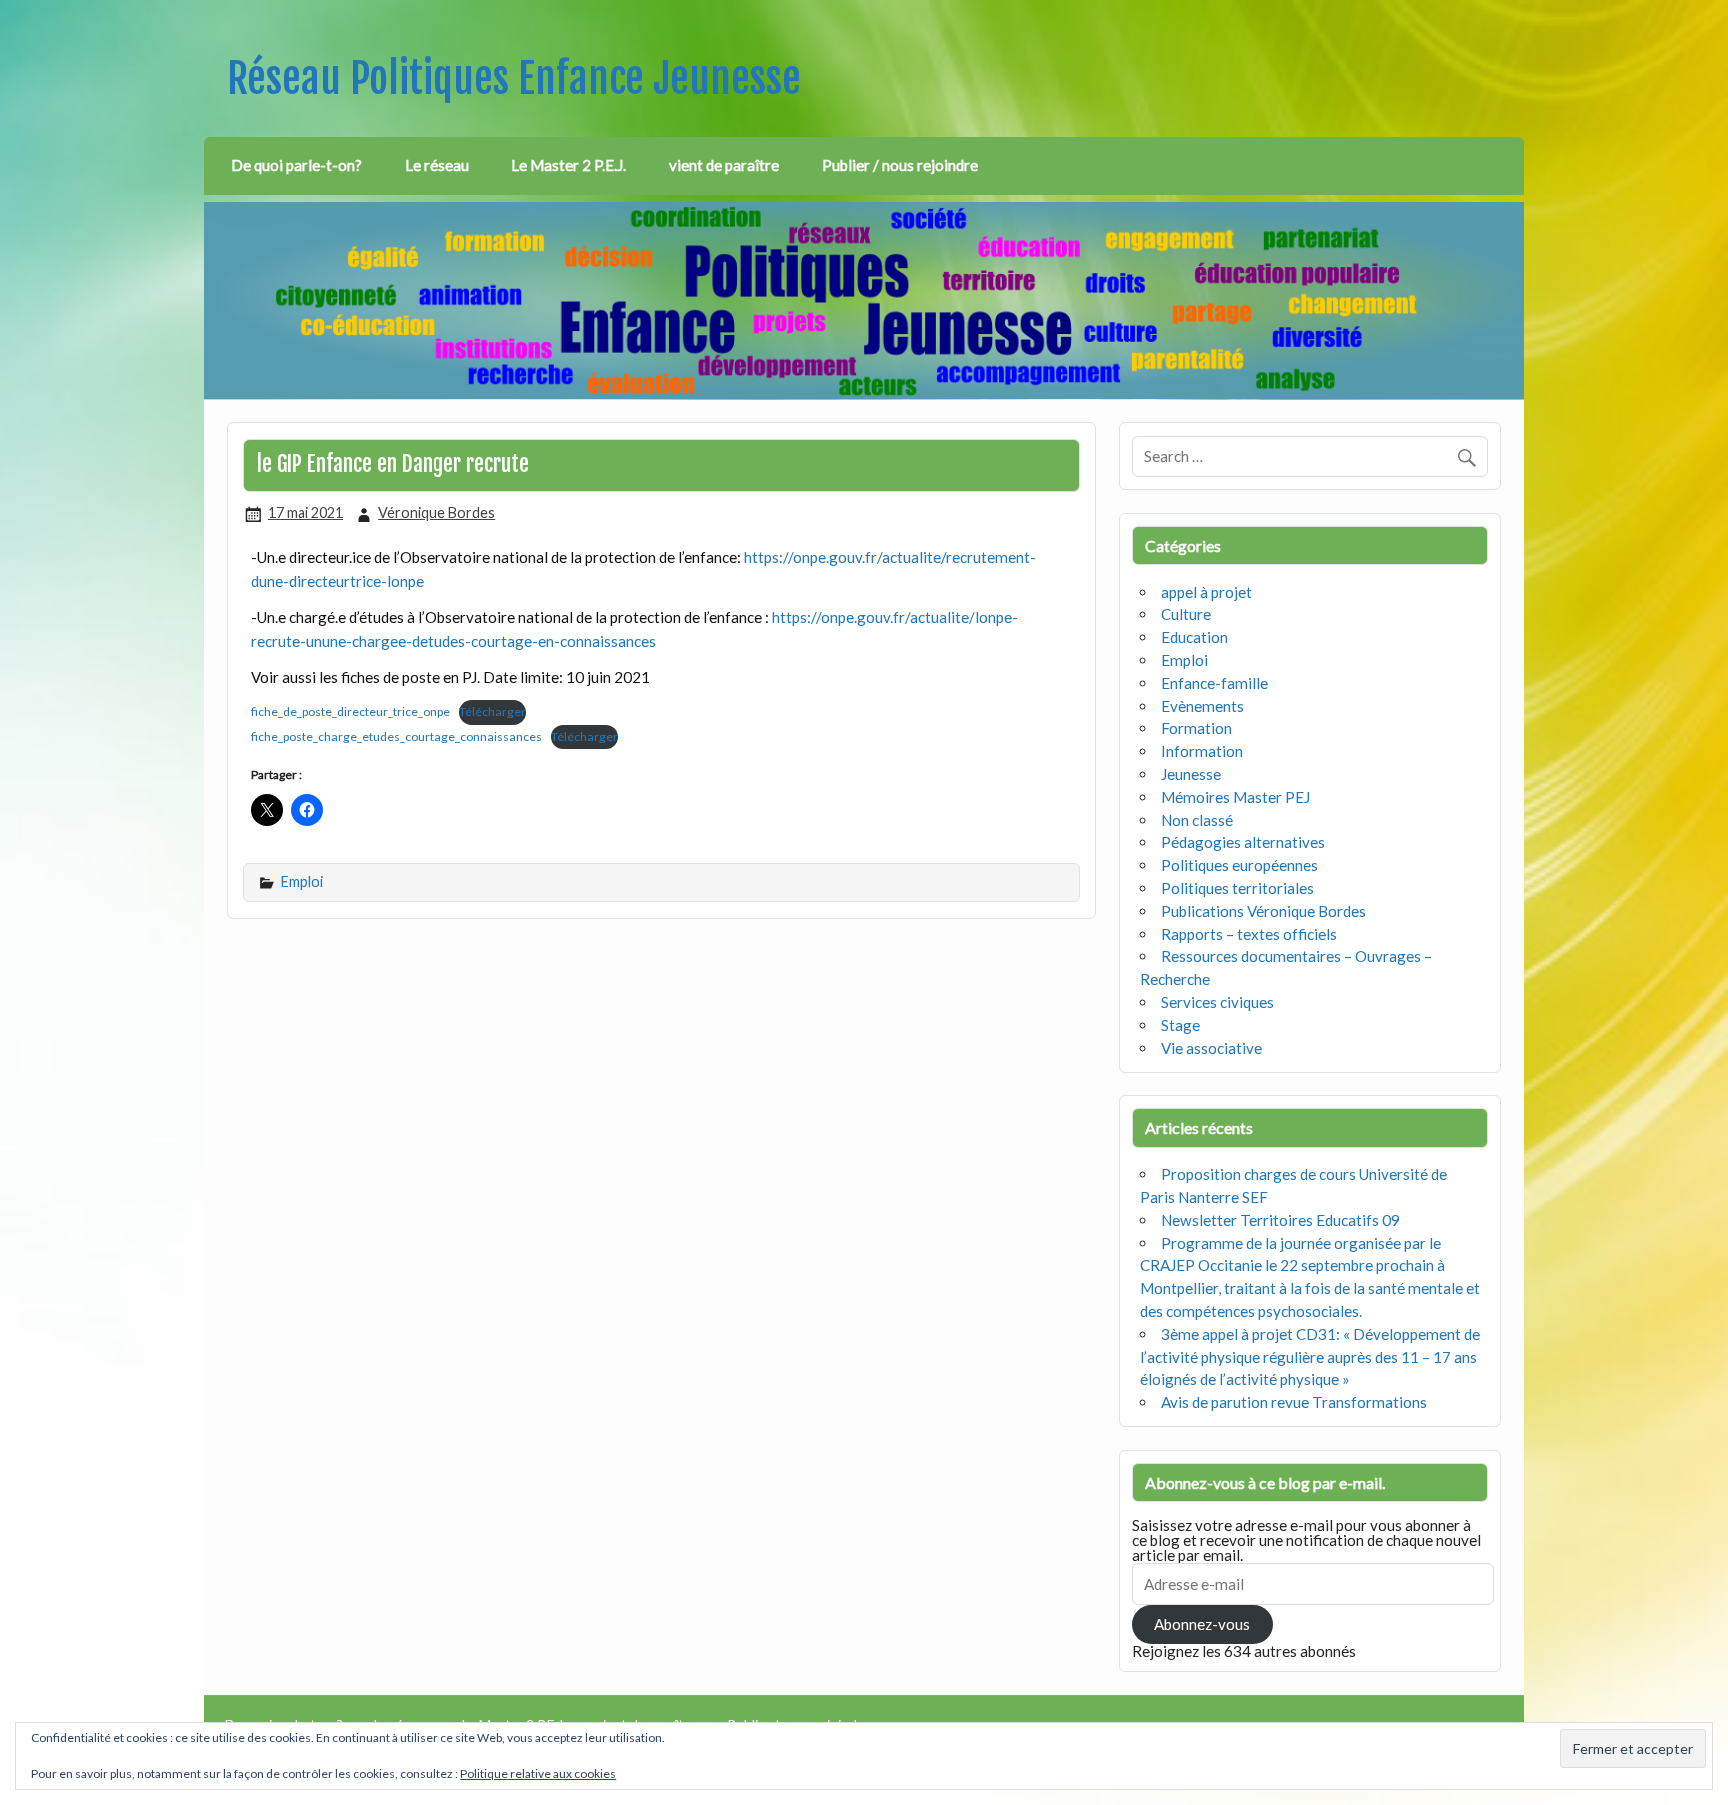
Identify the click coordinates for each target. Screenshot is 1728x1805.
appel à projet (1206, 592)
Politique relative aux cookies (538, 1773)
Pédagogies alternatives (1243, 842)
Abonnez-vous (1202, 1624)
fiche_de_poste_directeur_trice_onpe (350, 711)
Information (1202, 751)
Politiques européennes (1239, 865)
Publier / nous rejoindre (900, 165)
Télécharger (492, 711)
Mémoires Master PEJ (1235, 797)
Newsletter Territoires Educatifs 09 (1280, 1220)
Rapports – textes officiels (1249, 934)
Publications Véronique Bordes (1263, 911)
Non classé (1197, 820)
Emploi (302, 881)
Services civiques (1217, 1002)
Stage (1180, 1025)
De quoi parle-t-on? (296, 165)
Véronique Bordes (436, 512)
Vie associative (1211, 1048)
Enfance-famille (1214, 683)
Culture (1186, 614)
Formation (1196, 728)
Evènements (1202, 706)
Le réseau (437, 165)
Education (1194, 637)
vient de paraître (724, 165)
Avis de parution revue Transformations (1294, 1402)
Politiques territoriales (1237, 888)
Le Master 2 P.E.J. (568, 165)
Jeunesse (1191, 774)
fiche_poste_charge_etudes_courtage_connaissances (396, 736)
